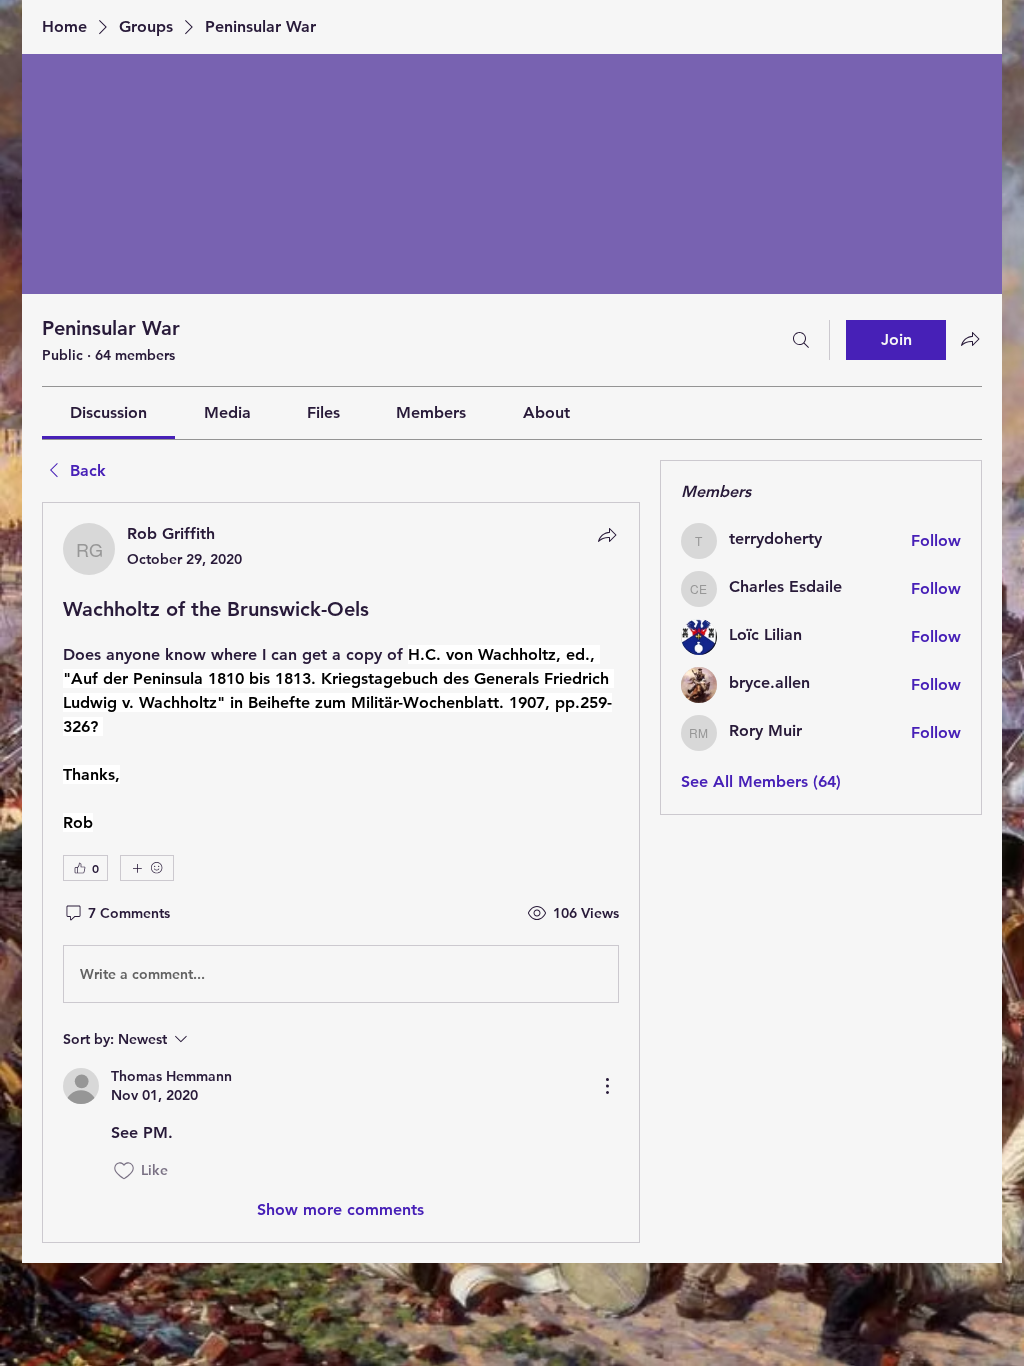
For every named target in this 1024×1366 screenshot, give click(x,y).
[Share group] (970, 339)
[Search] (801, 340)
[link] (108, 412)
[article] (341, 872)
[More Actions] (607, 1086)
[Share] (607, 535)
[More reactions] (147, 868)
